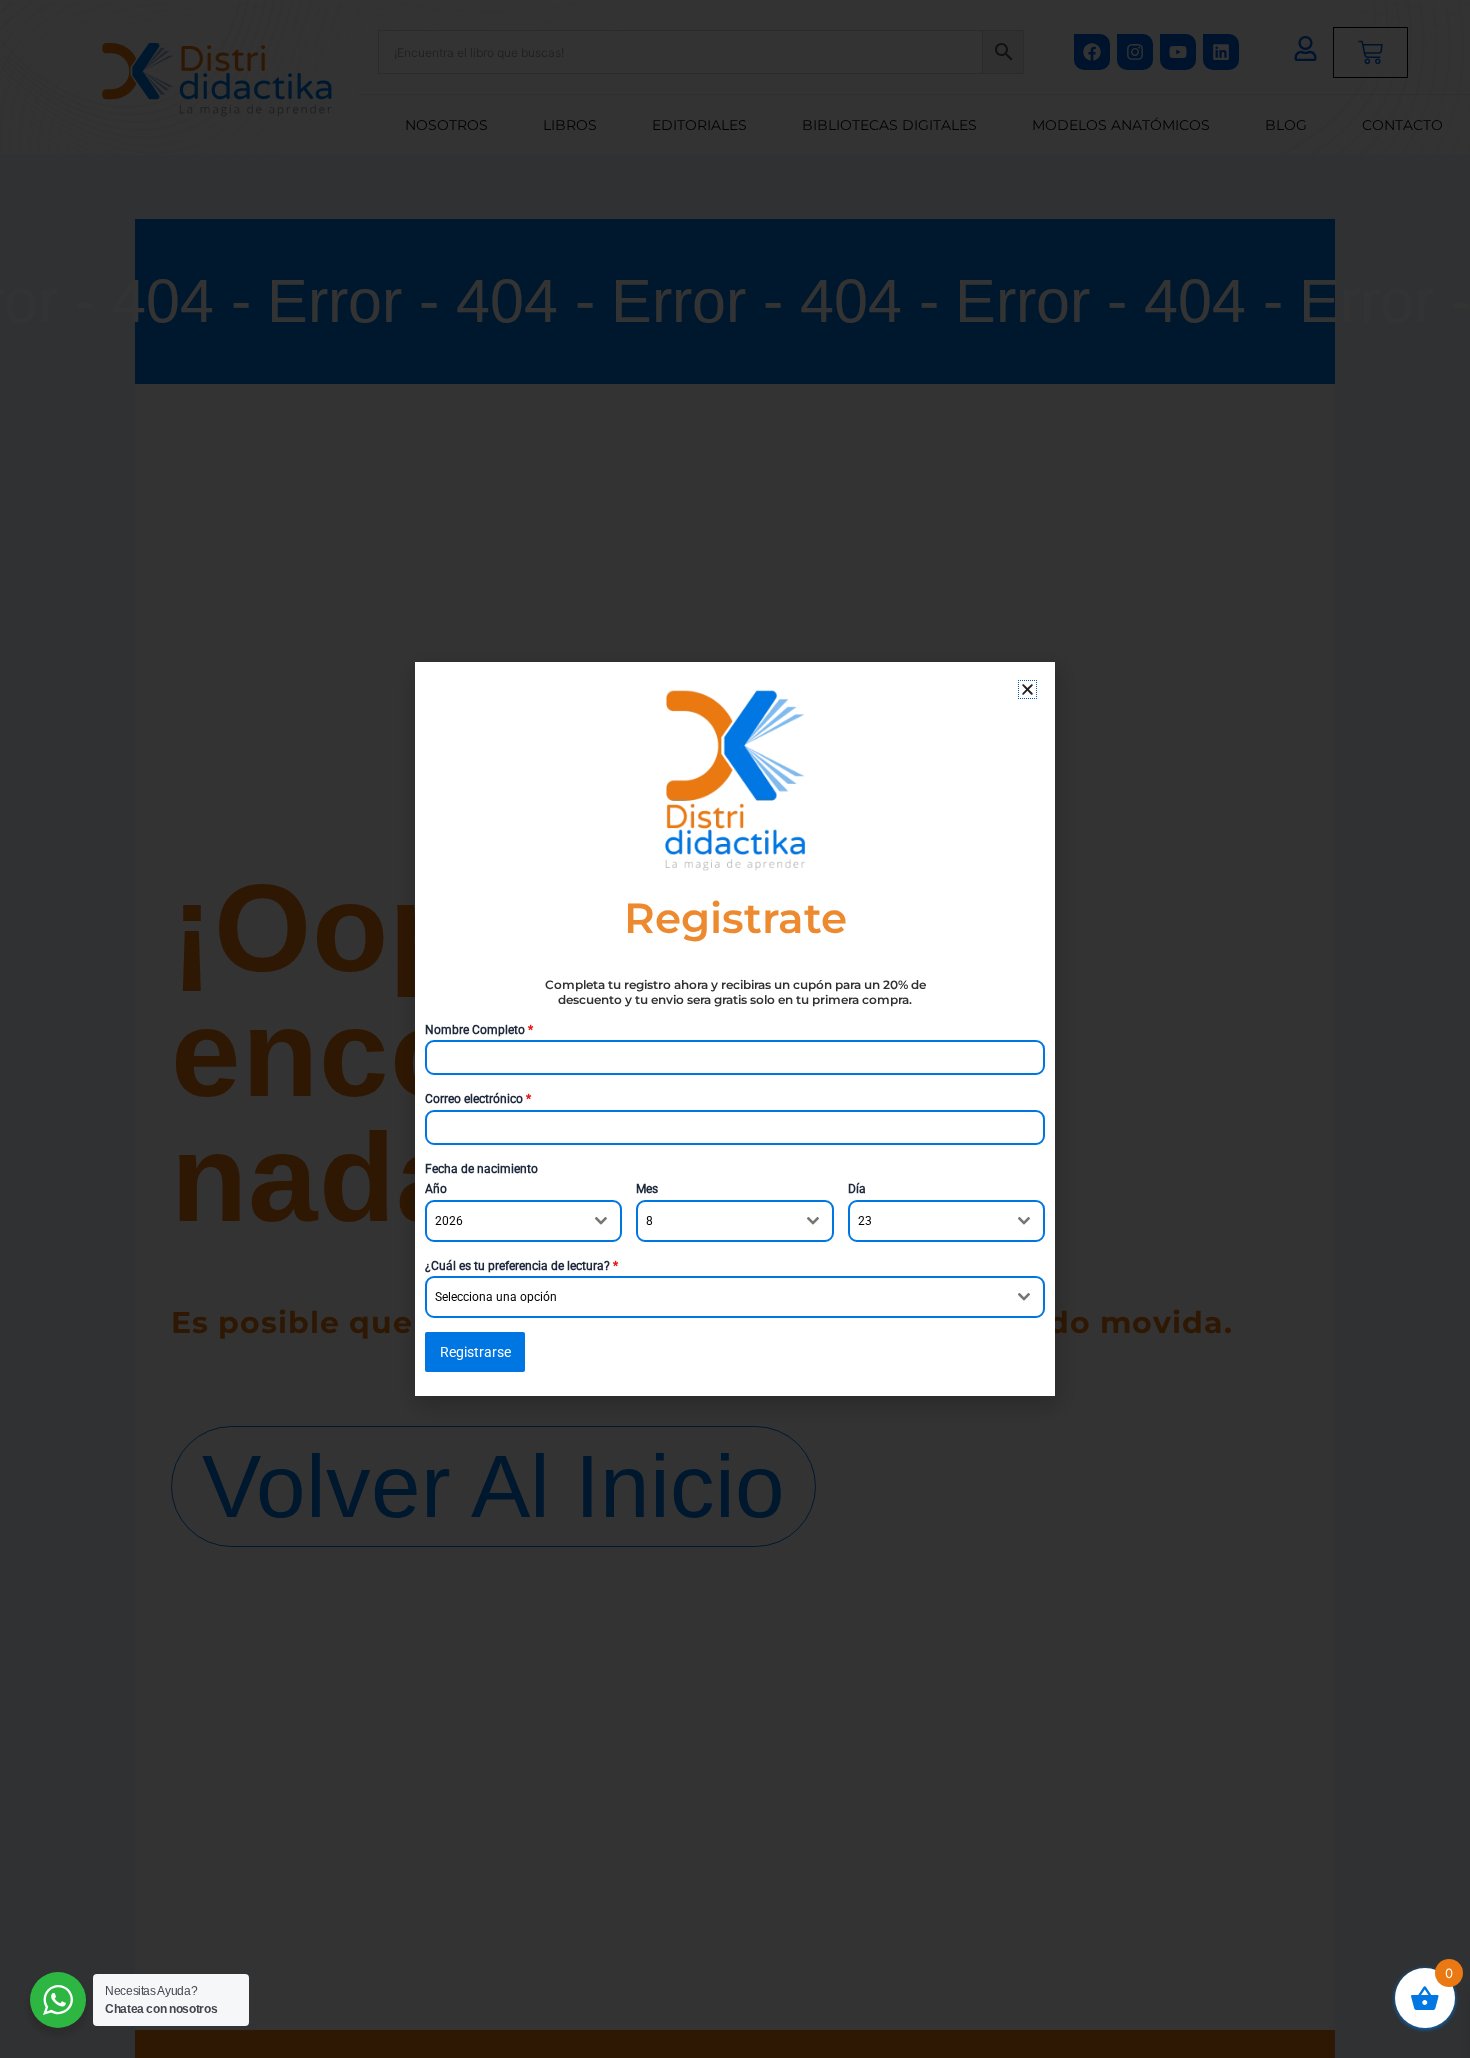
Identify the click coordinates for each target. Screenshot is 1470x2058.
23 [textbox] (865, 1221)
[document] (735, 1029)
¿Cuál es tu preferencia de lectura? (521, 1266)
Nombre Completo (479, 1030)
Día (857, 1189)
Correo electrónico (478, 1099)
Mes (647, 1189)
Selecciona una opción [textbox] (496, 1297)
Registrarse (475, 1352)
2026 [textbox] (449, 1221)
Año (436, 1189)
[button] (1027, 689)
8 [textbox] (649, 1221)
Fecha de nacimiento (481, 1169)
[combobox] (523, 1221)
